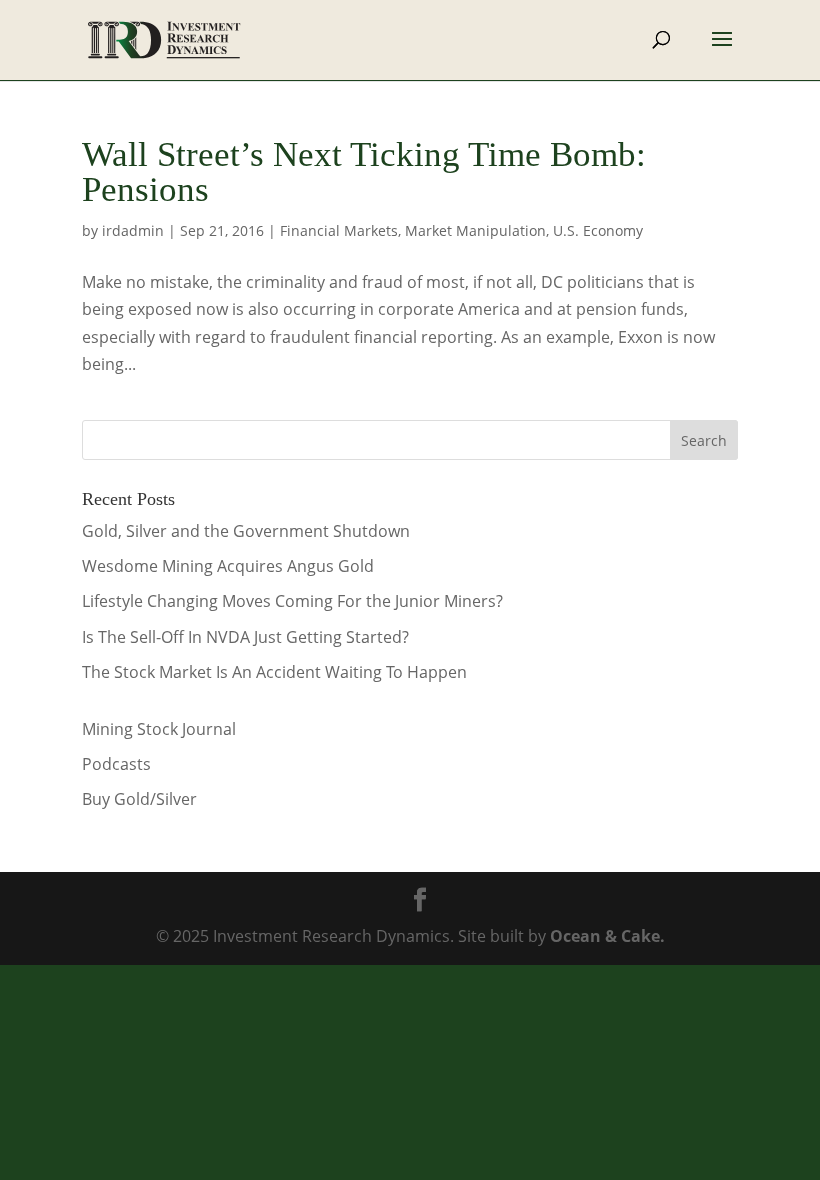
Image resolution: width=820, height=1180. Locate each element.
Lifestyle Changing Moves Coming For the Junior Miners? (292, 601)
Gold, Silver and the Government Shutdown (246, 531)
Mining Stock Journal (159, 729)
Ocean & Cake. (607, 936)
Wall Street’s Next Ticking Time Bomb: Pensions (364, 172)
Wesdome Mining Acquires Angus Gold (228, 566)
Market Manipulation (475, 230)
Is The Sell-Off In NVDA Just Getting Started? (245, 637)
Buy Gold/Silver (139, 799)
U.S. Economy (598, 230)
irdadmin (133, 230)
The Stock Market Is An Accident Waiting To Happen (274, 672)
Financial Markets (339, 230)
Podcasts (116, 764)
